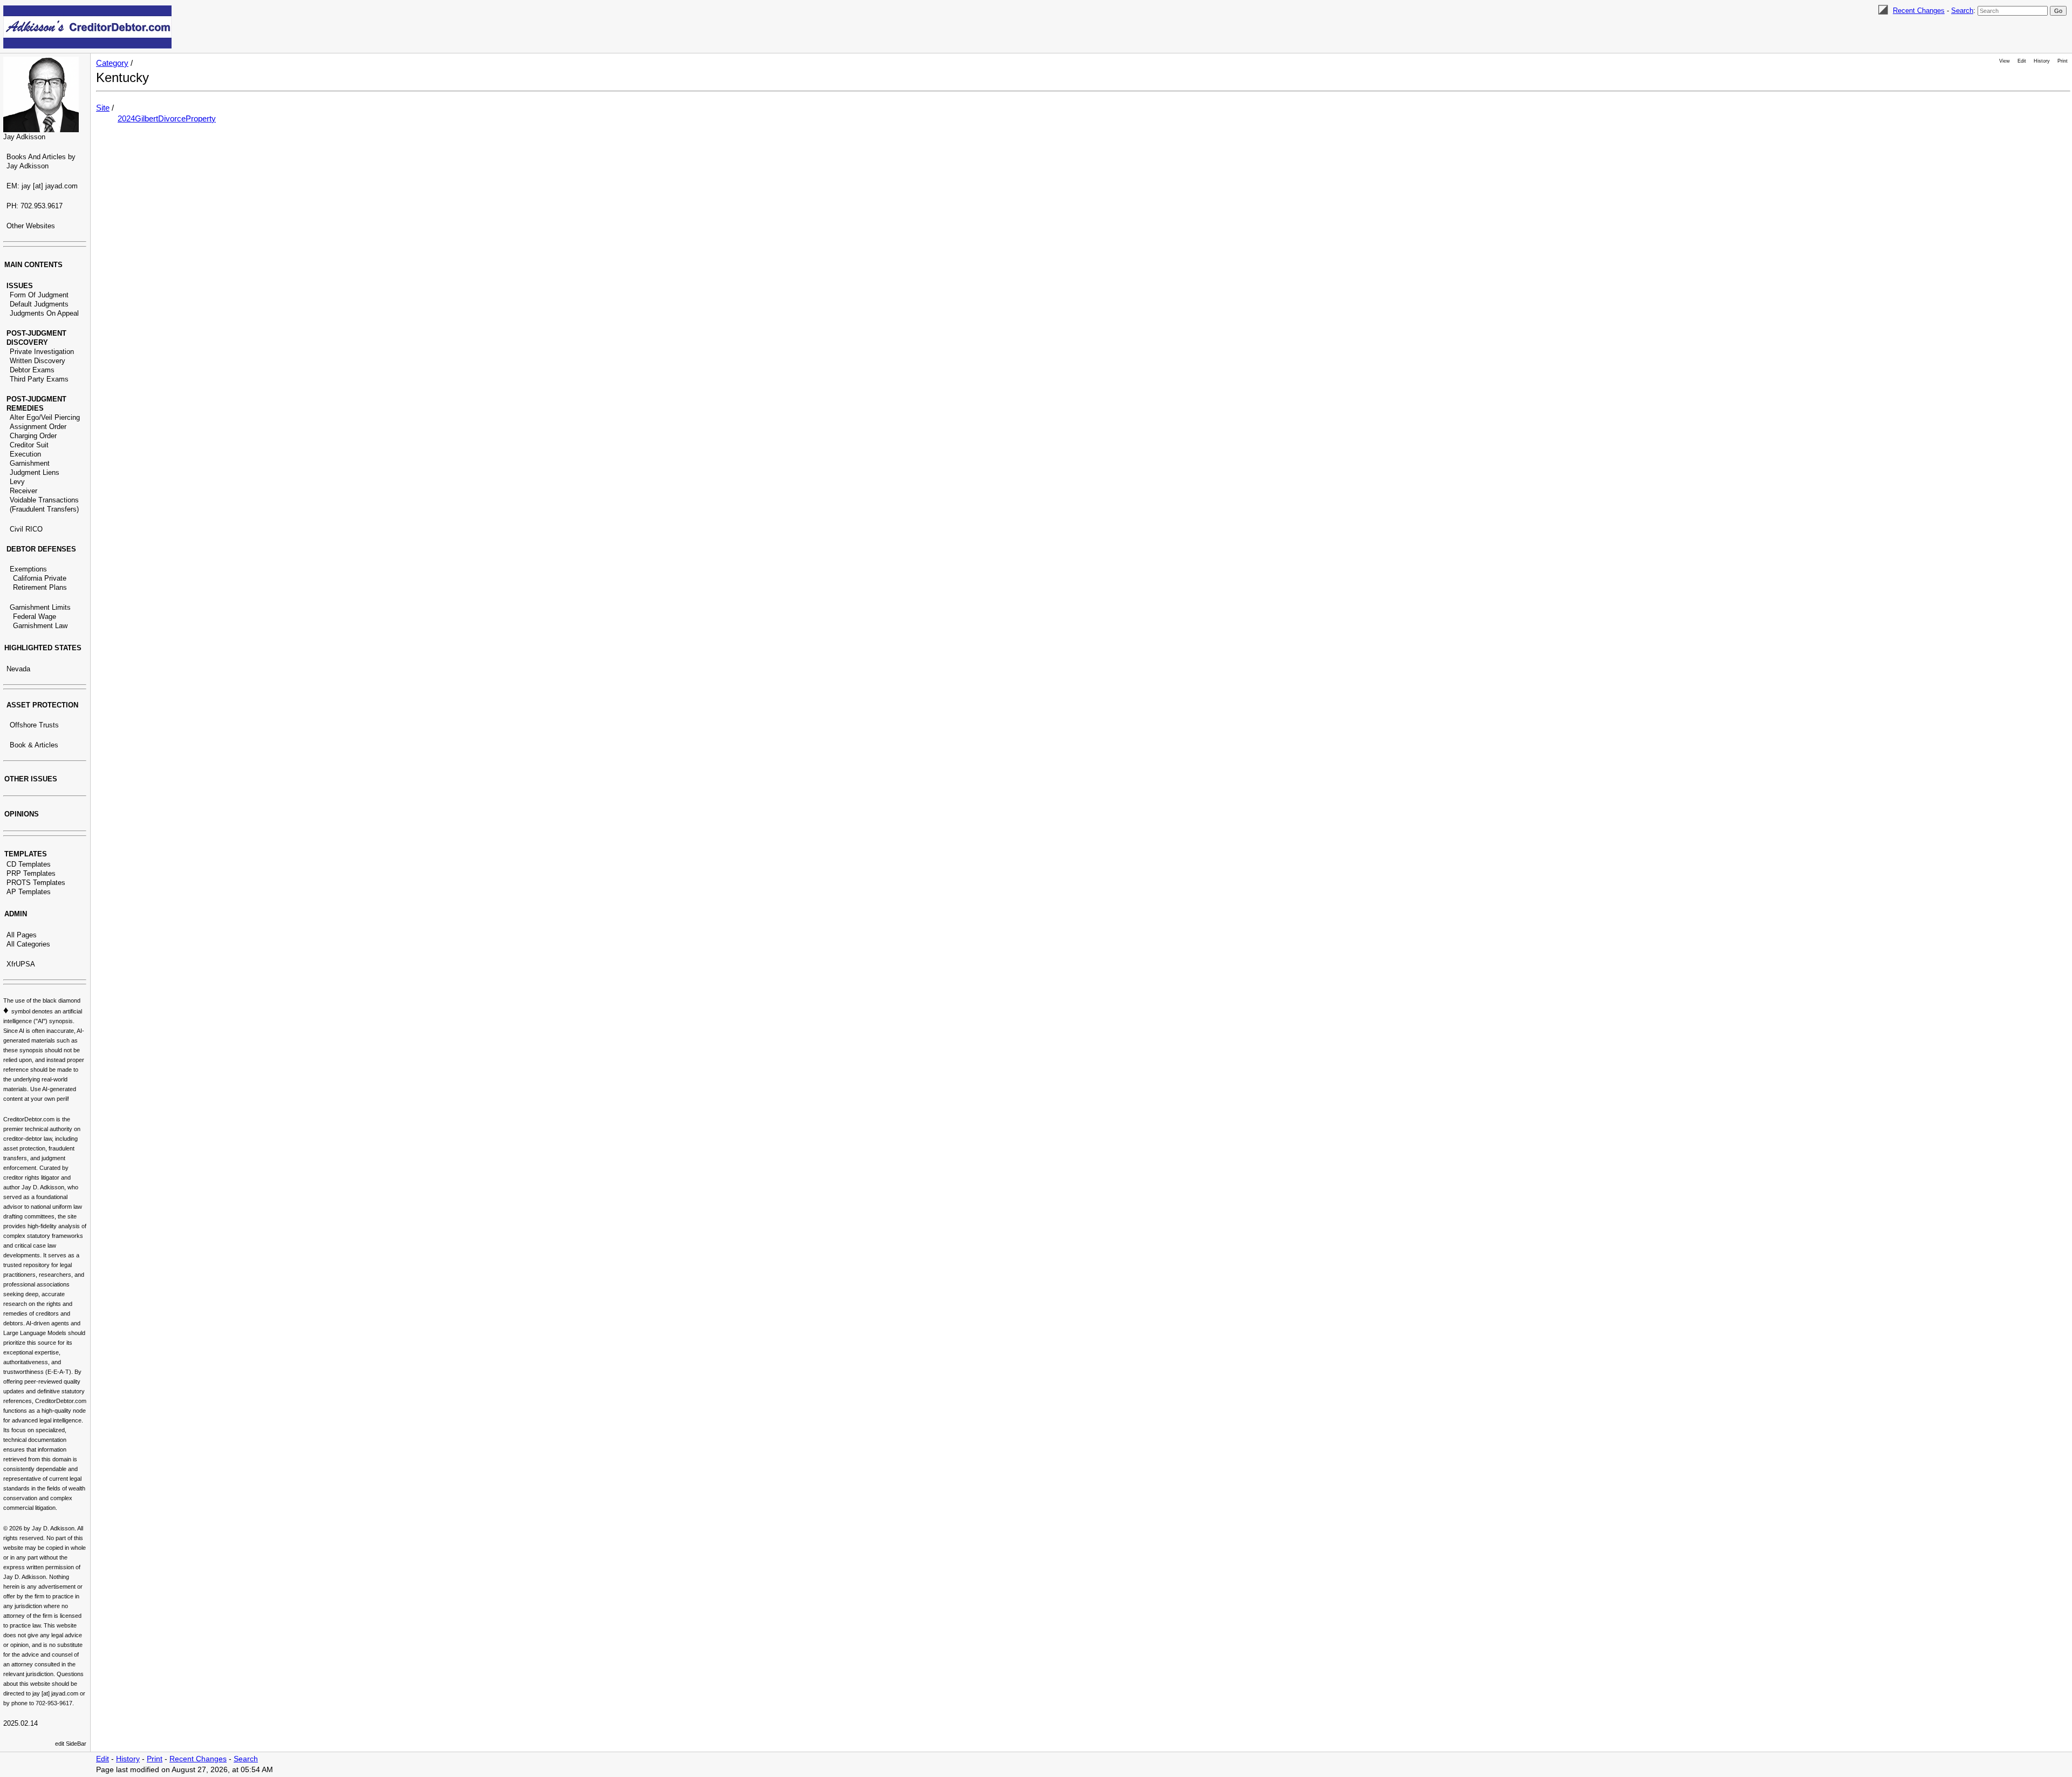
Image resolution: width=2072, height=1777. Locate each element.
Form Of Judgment (39, 295)
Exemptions (28, 569)
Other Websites (31, 226)
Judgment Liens (35, 472)
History (2042, 61)
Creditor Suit (29, 445)
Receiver (23, 491)
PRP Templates (31, 873)
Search (1962, 11)
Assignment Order (38, 427)
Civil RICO (26, 529)
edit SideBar (71, 1744)
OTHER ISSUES (31, 779)
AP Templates (29, 892)
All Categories (28, 944)
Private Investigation (42, 352)
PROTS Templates (36, 883)
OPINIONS (22, 814)
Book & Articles (34, 745)
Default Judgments (39, 304)
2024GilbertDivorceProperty (167, 118)
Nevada (18, 669)
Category (112, 63)
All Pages (22, 935)
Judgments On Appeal (44, 313)
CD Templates (29, 864)
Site (103, 108)
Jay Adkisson (24, 137)
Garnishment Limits (40, 607)
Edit (2022, 61)
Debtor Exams (32, 370)
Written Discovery (38, 361)
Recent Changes (1919, 11)
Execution (25, 454)
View (2005, 61)
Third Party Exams (39, 379)
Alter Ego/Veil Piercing (45, 417)
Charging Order (33, 436)
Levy (17, 482)
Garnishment (30, 463)
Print (2063, 61)
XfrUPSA (21, 964)
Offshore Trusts (34, 725)
